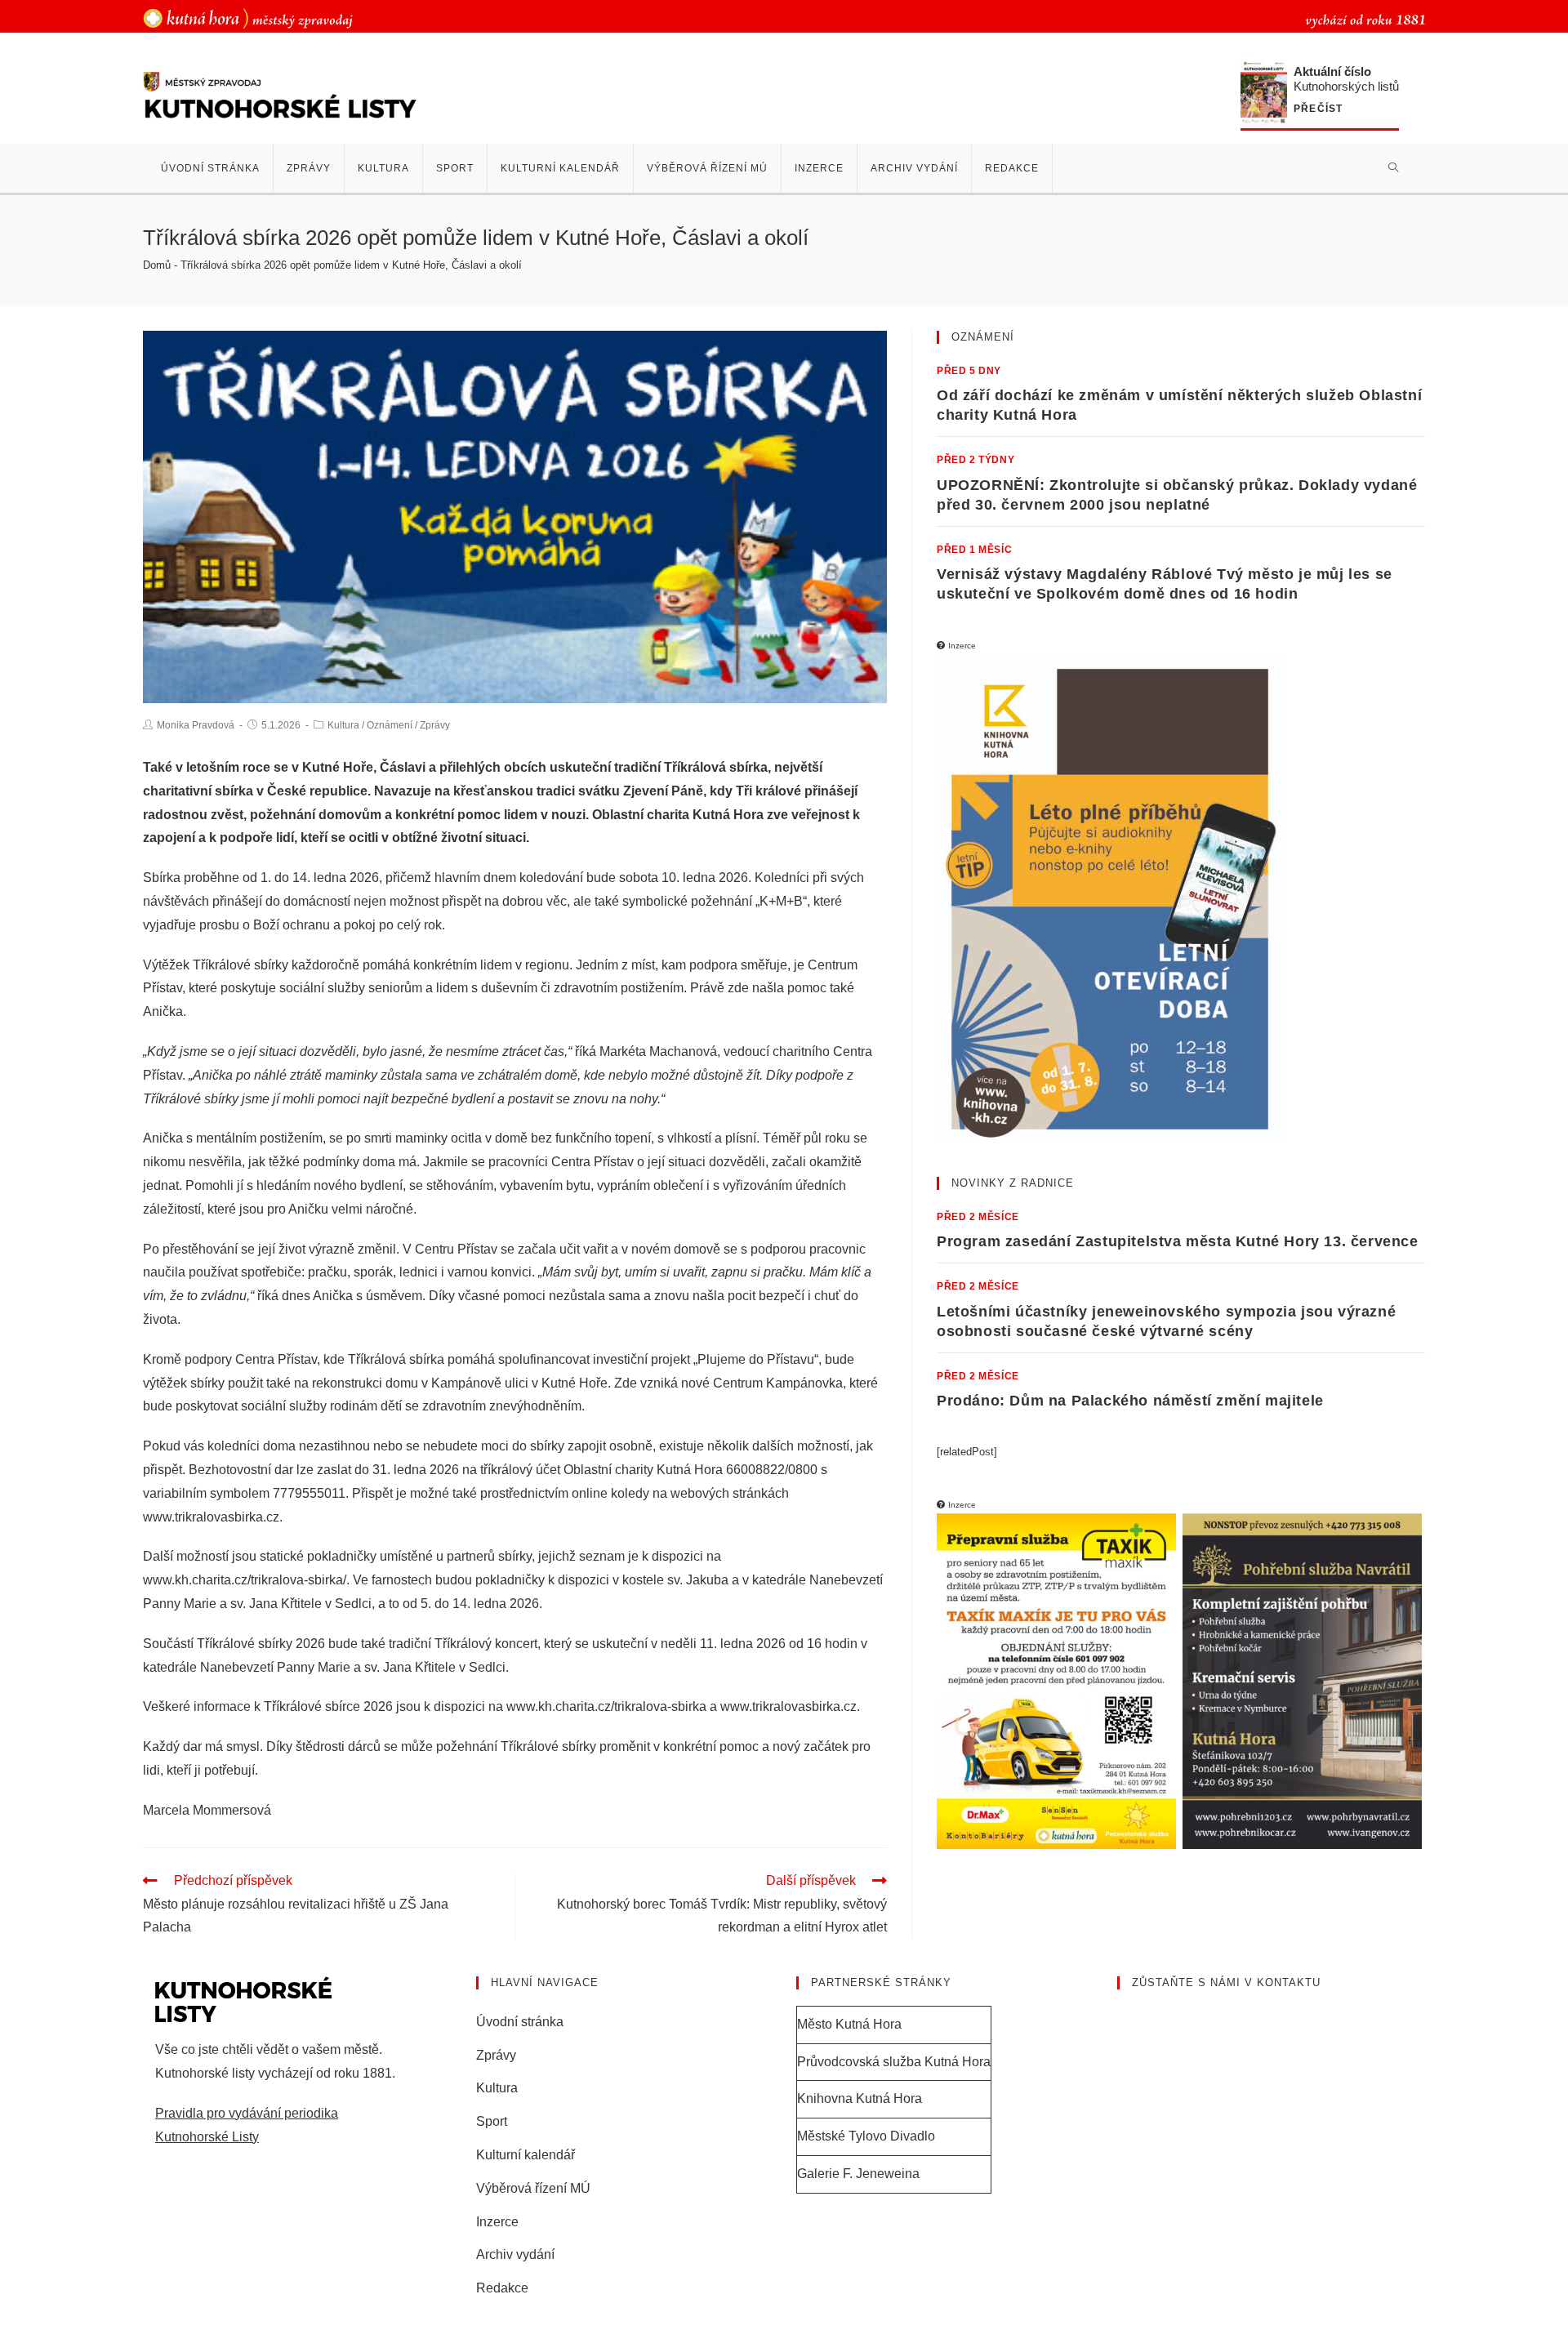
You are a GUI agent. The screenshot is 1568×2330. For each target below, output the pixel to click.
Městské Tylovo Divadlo (866, 2136)
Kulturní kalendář (526, 2155)
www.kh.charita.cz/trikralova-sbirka (606, 1706)
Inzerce (497, 2222)
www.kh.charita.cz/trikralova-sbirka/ (245, 1580)
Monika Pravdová (196, 725)
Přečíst (1318, 109)
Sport (492, 2121)
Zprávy (435, 725)
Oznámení (390, 725)
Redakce (502, 2288)
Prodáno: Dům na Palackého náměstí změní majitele (1130, 1401)
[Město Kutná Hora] (248, 18)
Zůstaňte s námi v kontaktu (1226, 1983)
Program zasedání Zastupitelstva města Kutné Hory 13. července (1178, 1241)
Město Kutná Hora (849, 2024)
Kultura (343, 725)
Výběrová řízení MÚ (533, 2188)
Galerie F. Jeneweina (858, 2174)
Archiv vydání (515, 2254)
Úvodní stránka (520, 2022)
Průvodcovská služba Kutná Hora (894, 2062)
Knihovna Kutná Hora (860, 2098)
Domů (157, 265)
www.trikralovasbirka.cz (211, 1517)
